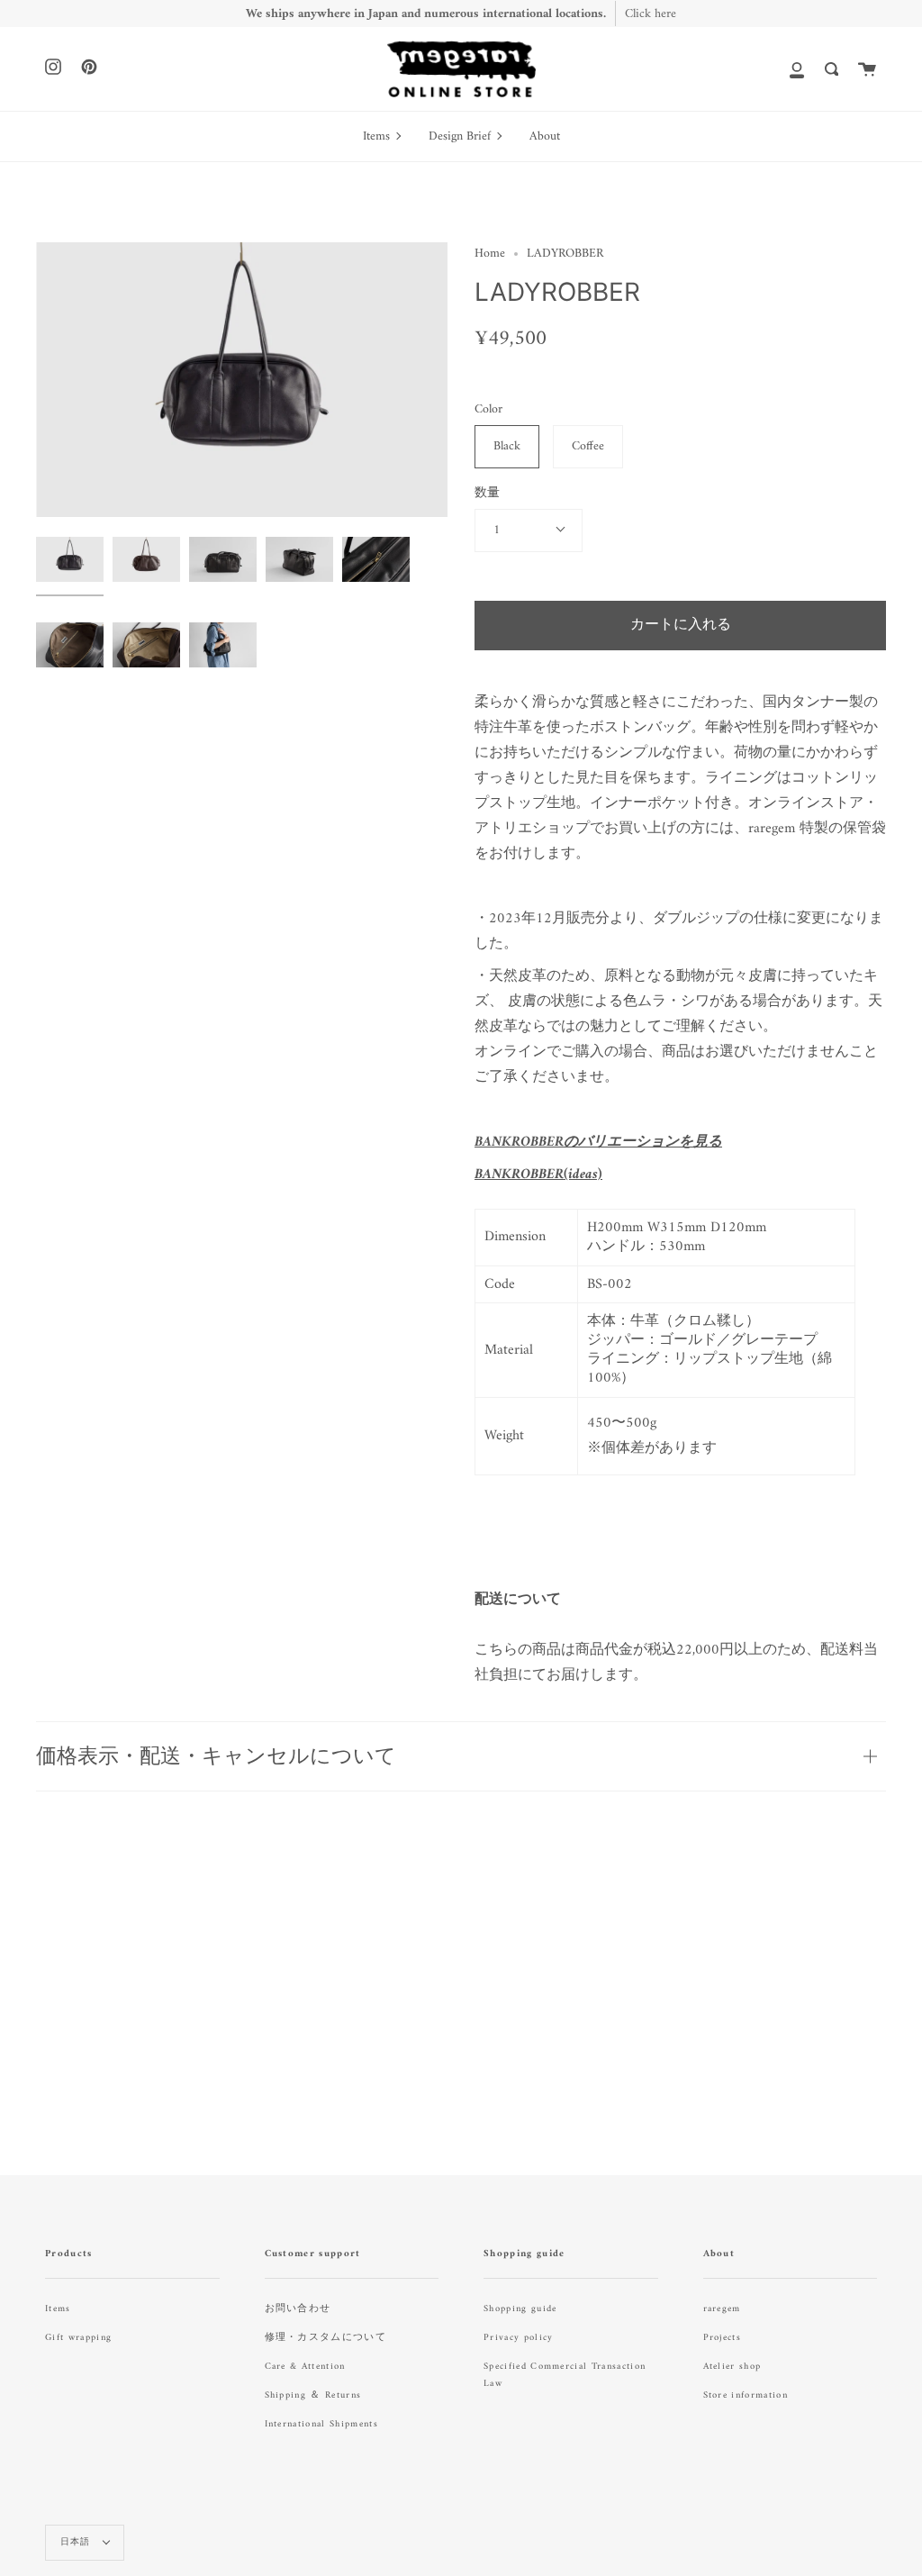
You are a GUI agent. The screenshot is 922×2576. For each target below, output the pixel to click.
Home (490, 254)
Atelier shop (732, 2367)
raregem (722, 2309)
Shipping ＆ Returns (313, 2395)
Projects (723, 2338)
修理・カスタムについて (326, 2338)
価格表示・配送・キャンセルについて (216, 1755)
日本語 (77, 2542)
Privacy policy (518, 2338)
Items (58, 2309)
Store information (746, 2395)
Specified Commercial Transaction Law (565, 2375)
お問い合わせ (298, 2309)
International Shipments (321, 2424)
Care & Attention (305, 2367)
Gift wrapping (78, 2338)
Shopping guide (520, 2309)
